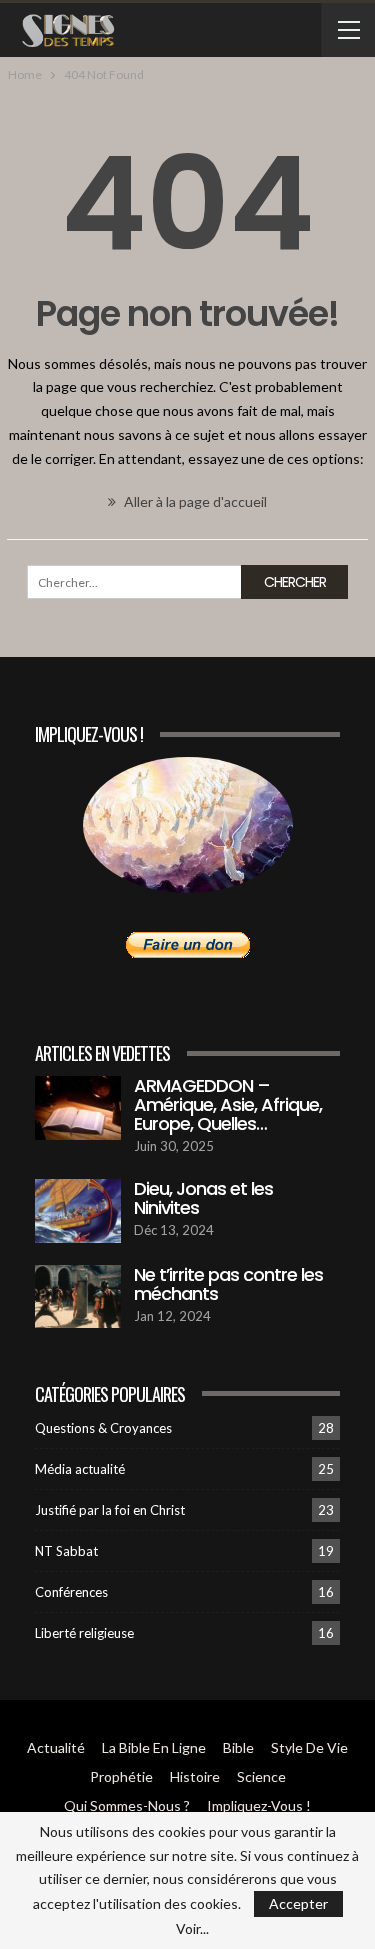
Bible (238, 1747)
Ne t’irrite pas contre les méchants (228, 1284)
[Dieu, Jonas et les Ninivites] (78, 1211)
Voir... (192, 1929)
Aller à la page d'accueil (194, 501)
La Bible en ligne (154, 1747)
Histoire (195, 1776)
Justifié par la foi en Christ (110, 1510)
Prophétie (121, 1776)
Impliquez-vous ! (259, 1805)
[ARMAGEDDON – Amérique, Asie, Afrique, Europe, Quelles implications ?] (78, 1108)
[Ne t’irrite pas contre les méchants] (78, 1297)
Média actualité (80, 1469)
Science (261, 1776)
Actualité (56, 1747)
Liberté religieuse (84, 1633)
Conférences (71, 1592)
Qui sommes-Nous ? (127, 1805)
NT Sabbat (66, 1551)
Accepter (298, 1903)
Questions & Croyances (103, 1428)
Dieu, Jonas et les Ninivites (203, 1198)
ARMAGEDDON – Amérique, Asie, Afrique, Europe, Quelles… (228, 1104)
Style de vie (309, 1747)
